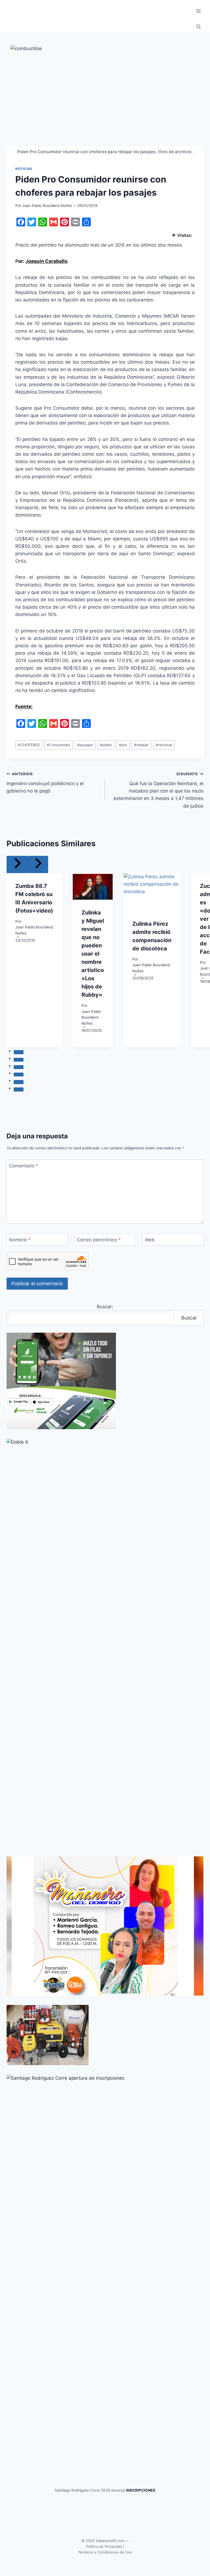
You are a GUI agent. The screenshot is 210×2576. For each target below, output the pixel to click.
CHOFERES (29, 745)
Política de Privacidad (104, 2546)
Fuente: (24, 706)
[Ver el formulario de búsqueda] (199, 27)
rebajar (141, 745)
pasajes (85, 745)
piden (106, 745)
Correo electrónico (99, 1240)
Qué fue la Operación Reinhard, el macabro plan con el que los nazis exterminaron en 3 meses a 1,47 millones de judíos (158, 790)
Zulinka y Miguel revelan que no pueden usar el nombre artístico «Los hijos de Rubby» (93, 954)
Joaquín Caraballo (46, 261)
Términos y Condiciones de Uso (105, 2552)
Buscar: (105, 1307)
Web (150, 1240)
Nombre (20, 1240)
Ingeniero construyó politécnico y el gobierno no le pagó (45, 783)
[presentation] (93, 886)
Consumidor (59, 745)
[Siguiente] (38, 864)
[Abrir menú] (198, 11)
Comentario (24, 1166)
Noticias (24, 169)
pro (123, 745)
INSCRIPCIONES (141, 2490)
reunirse (164, 745)
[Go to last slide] (17, 864)
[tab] (19, 1052)
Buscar (189, 1318)
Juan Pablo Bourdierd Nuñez (47, 206)
